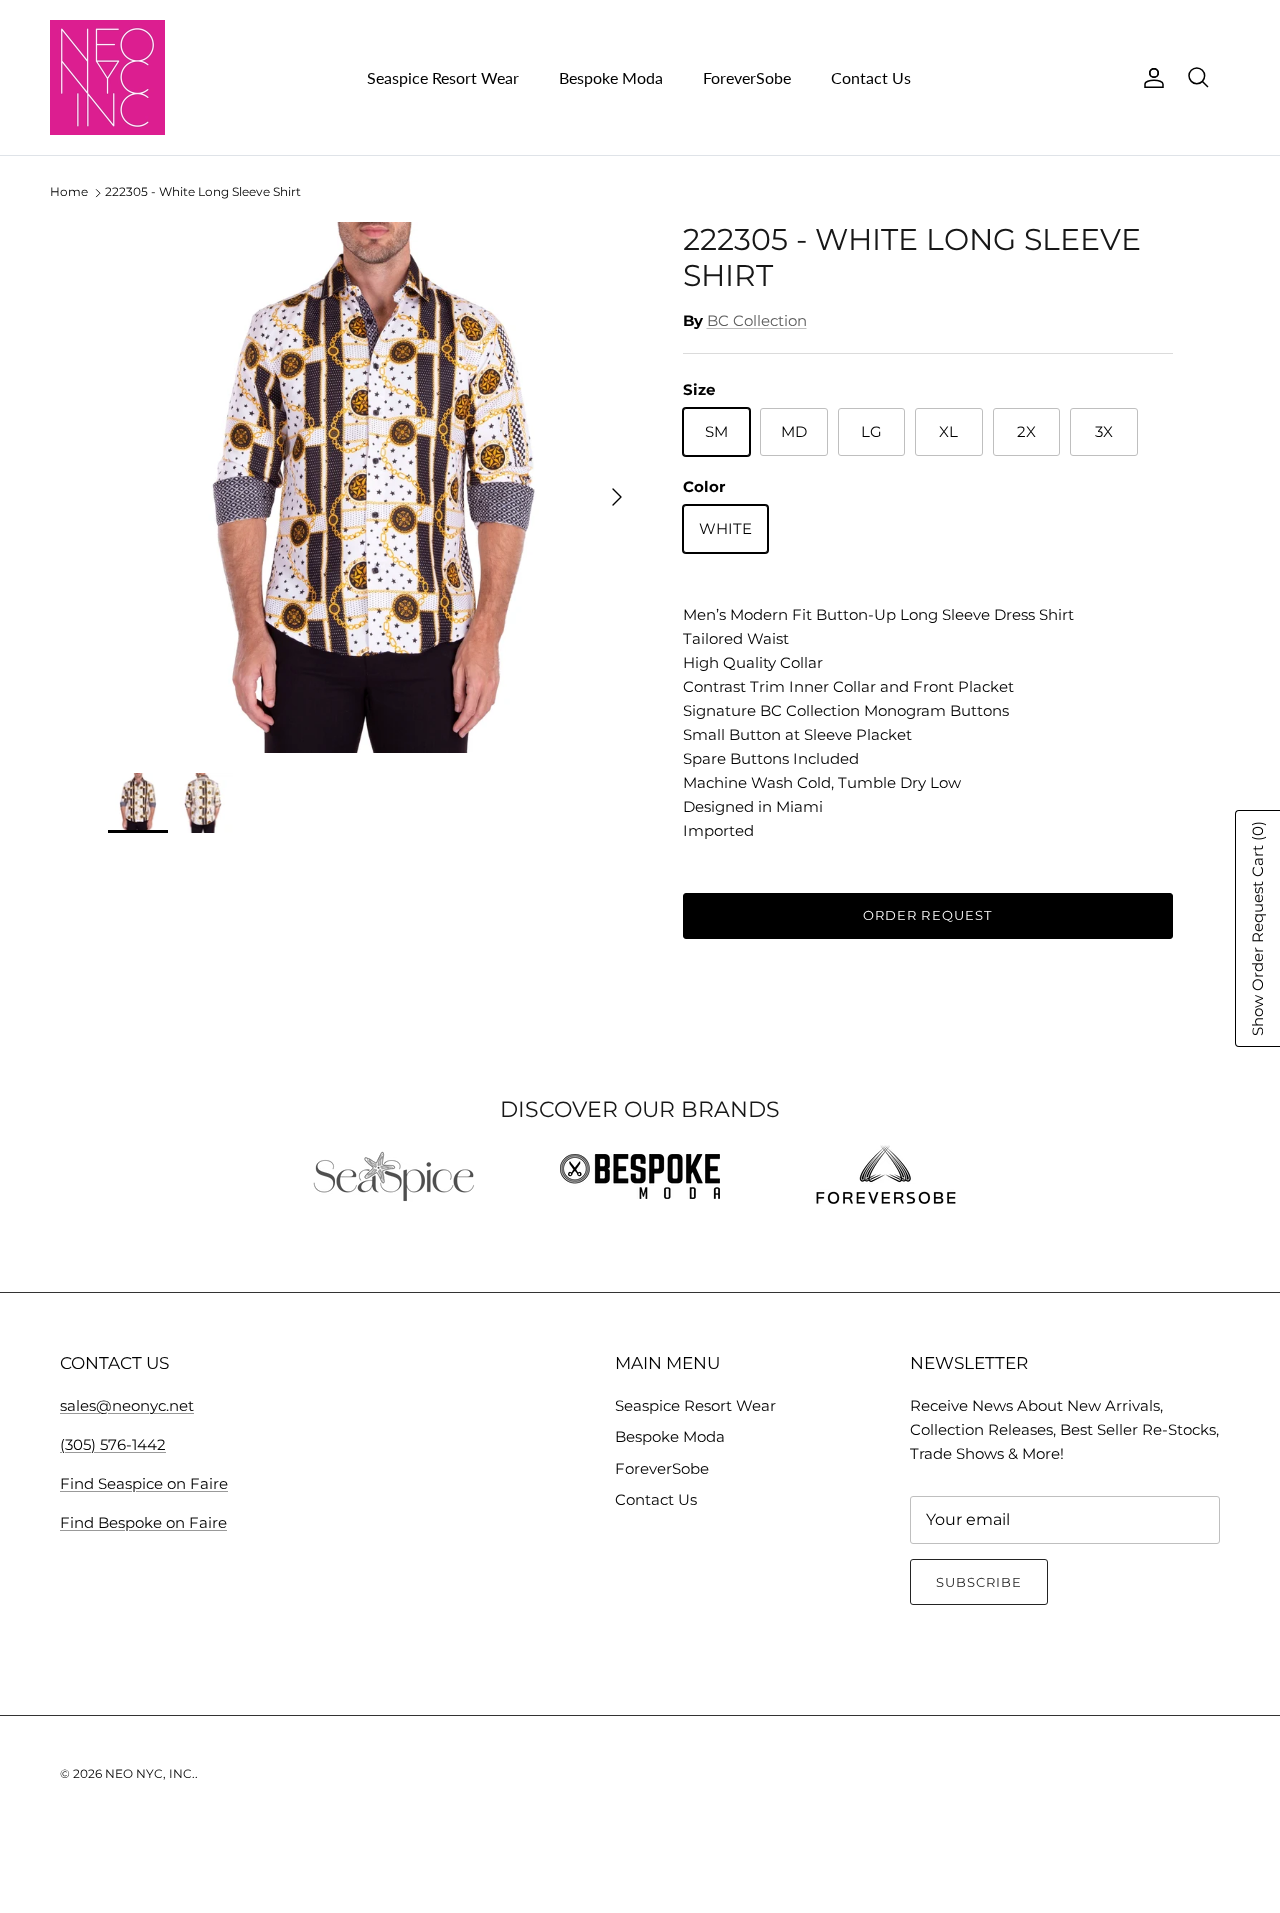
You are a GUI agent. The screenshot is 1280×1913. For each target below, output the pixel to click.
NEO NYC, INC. (150, 1773)
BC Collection (757, 320)
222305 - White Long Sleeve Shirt (203, 192)
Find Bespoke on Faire (143, 1522)
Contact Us (871, 77)
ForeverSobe (747, 77)
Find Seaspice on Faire (144, 1483)
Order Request (927, 915)
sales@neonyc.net (127, 1405)
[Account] (1150, 78)
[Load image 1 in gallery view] (373, 487)
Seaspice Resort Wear (443, 77)
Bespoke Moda (611, 77)
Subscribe (979, 1582)
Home (69, 192)
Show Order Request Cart (1257, 928)
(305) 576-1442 (113, 1444)
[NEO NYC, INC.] (107, 77)
